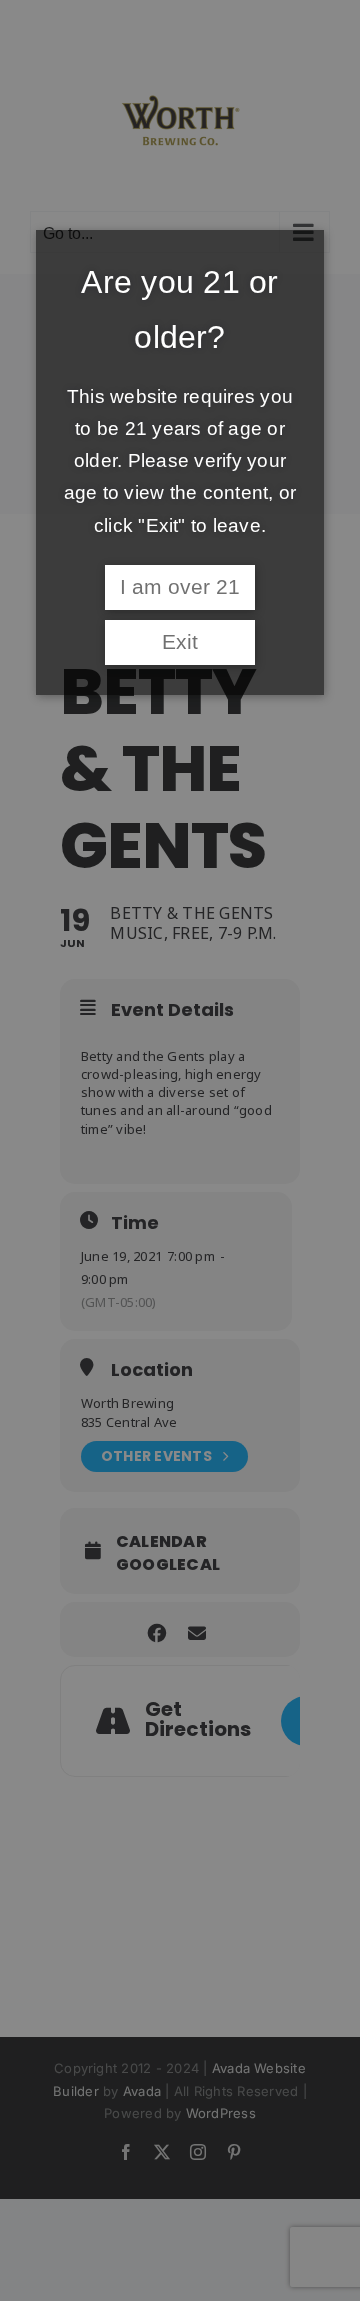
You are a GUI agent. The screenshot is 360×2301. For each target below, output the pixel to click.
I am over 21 (180, 587)
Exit (180, 642)
